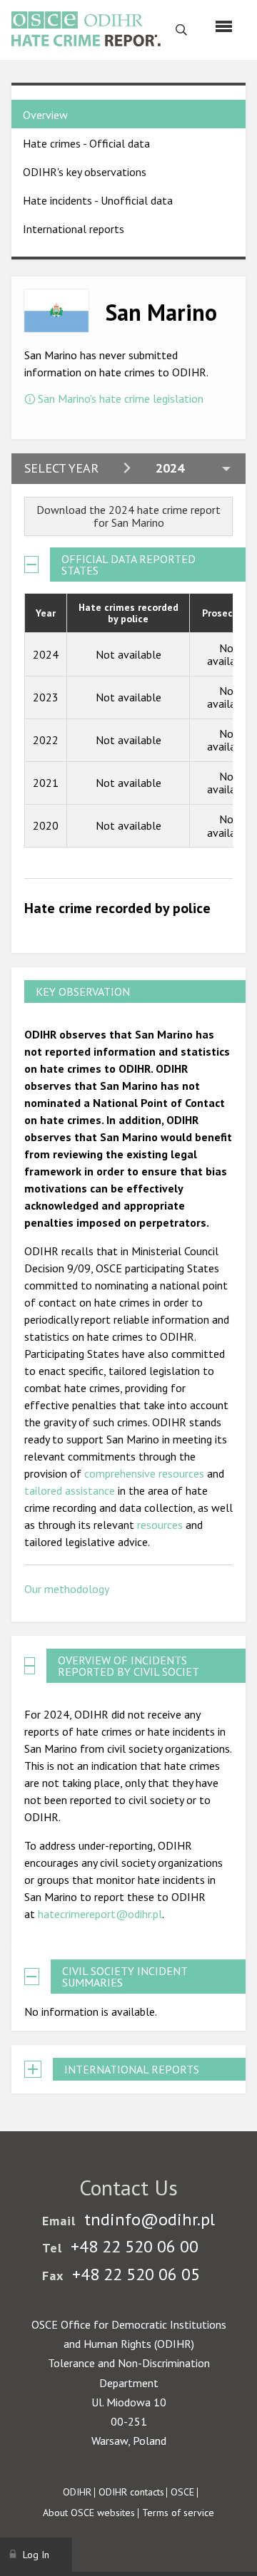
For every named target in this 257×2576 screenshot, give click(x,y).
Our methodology (67, 1589)
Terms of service (178, 2513)
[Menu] (224, 26)
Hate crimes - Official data (86, 143)
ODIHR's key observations (85, 172)
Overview (45, 115)
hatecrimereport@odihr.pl (100, 1914)
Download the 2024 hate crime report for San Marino (128, 516)
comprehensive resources (144, 1473)
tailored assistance (70, 1490)
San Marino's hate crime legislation (121, 398)
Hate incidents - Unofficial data (98, 200)
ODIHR (77, 2492)
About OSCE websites (89, 2513)
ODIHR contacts (131, 2492)
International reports (74, 229)
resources (160, 1525)
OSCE (182, 2492)
